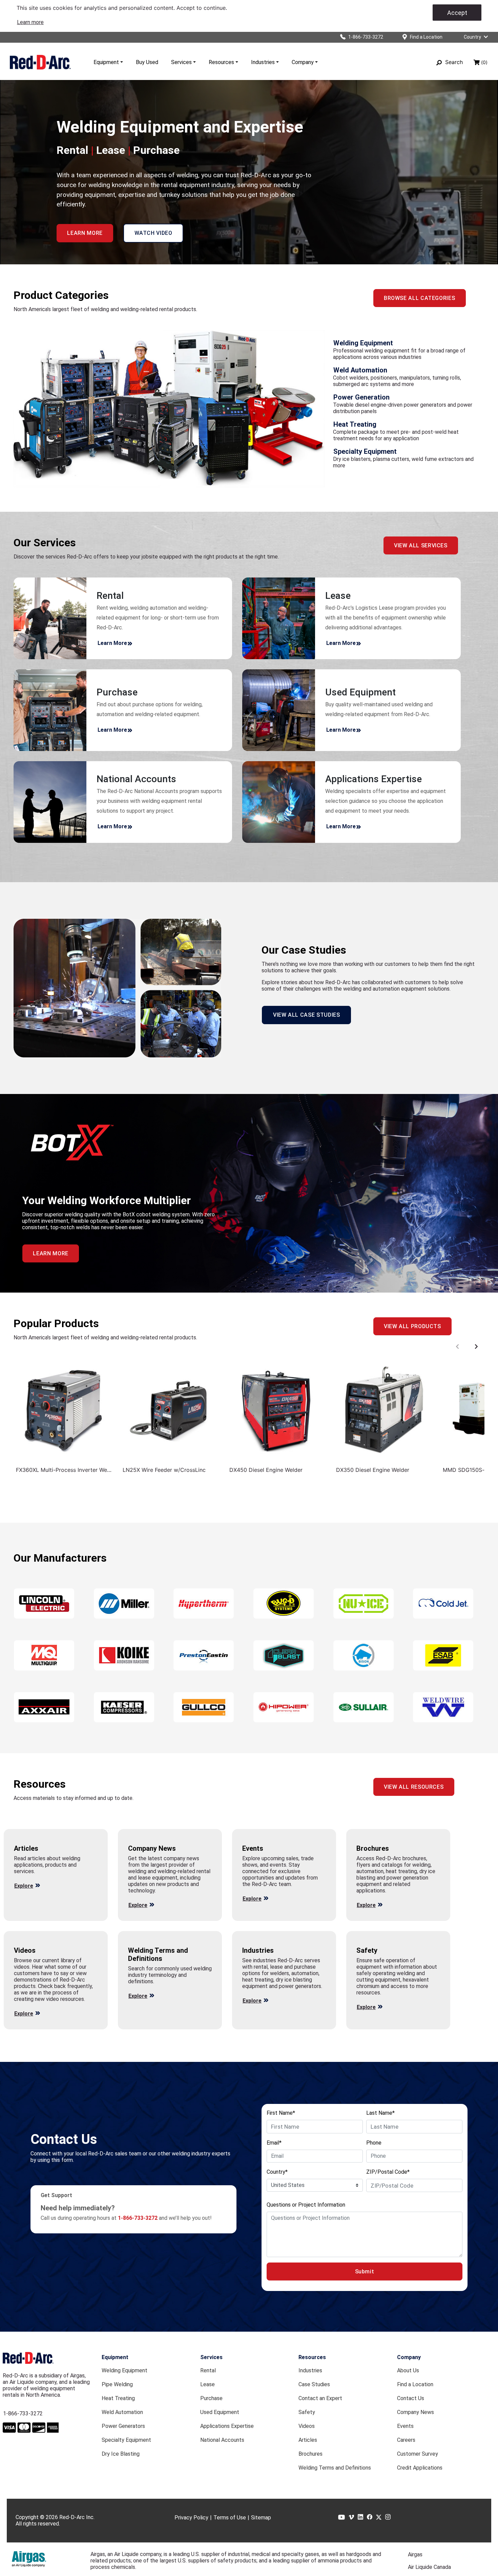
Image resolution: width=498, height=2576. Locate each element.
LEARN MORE (50, 1253)
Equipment (106, 62)
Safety (307, 2412)
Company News (416, 2412)
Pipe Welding (117, 2384)
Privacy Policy (191, 2518)
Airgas (415, 2554)
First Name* (281, 2113)
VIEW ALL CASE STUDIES (306, 1015)
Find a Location (415, 2384)
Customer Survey (418, 2454)
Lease (207, 2384)
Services (181, 62)
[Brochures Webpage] (380, 1903)
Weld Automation (122, 2412)
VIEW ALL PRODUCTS (412, 1326)
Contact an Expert (320, 2398)
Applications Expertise (227, 2426)
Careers (406, 2440)
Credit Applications (420, 2468)
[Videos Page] (38, 2012)
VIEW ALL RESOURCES (414, 1787)
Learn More (112, 643)
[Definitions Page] (152, 1994)
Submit (365, 2271)
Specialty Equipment (126, 2440)
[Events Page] (266, 1897)
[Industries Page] (266, 1999)
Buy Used (147, 62)
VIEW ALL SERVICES (421, 545)
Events (405, 2426)
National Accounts (222, 2440)
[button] (85, 233)
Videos (307, 2426)
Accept (457, 13)
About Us (408, 2370)
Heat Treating (118, 2398)
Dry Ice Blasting (121, 2454)
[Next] (476, 1347)
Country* (277, 2172)
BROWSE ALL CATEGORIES (419, 298)
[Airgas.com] (29, 2559)
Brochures (310, 2454)
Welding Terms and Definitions (335, 2468)
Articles (308, 2440)
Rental (208, 2370)
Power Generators (123, 2426)
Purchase (211, 2398)
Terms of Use (230, 2518)
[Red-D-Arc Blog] (38, 1884)
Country (472, 37)
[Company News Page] (152, 1903)
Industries (263, 62)
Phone (374, 2143)
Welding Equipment (124, 2370)
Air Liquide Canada (429, 2567)
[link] (30, 22)
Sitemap (261, 2518)
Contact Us (411, 2398)
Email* (274, 2143)
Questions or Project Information (306, 2205)
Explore (24, 1886)
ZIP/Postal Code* (388, 2172)
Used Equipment (220, 2412)
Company (303, 62)
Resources (221, 62)
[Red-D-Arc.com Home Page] (40, 62)
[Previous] (457, 1347)
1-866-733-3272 (23, 2413)
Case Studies (314, 2384)
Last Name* (380, 2113)
